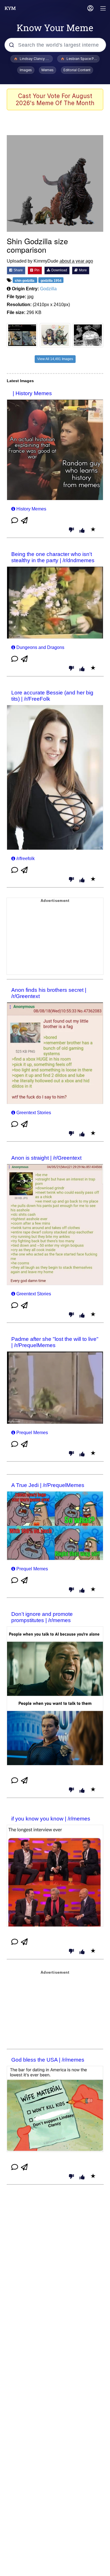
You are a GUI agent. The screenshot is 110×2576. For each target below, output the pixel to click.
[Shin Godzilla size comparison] (55, 183)
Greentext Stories (34, 1113)
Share (18, 270)
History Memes (31, 509)
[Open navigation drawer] (103, 9)
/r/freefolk (26, 859)
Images (26, 70)
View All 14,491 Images (55, 359)
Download (59, 270)
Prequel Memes (32, 1433)
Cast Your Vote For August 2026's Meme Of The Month (55, 99)
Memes (48, 70)
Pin (37, 270)
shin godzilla (25, 281)
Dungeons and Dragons (40, 647)
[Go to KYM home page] (10, 8)
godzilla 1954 (51, 281)
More (82, 270)
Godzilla (48, 289)
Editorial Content (77, 70)
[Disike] (71, 530)
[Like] (82, 531)
